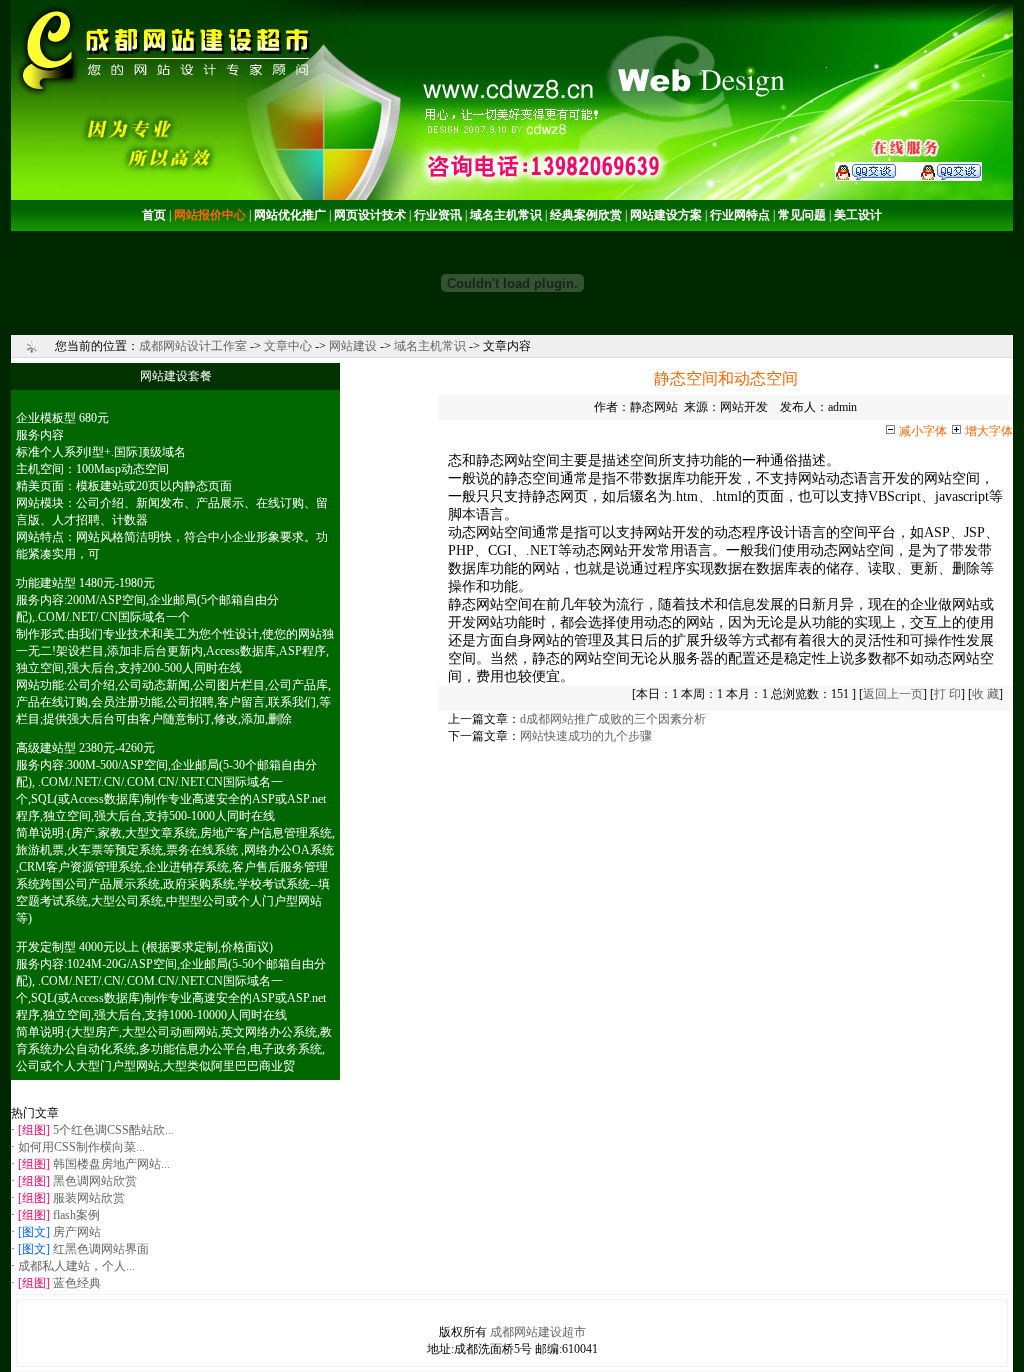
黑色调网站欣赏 (95, 1181)
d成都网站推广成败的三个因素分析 (613, 719)
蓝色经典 (77, 1283)
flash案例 (76, 1215)
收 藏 (985, 694)
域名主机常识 (430, 346)
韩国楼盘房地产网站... (111, 1164)
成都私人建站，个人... (76, 1266)
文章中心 (288, 346)
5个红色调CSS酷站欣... (113, 1130)
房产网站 (77, 1232)
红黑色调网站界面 (101, 1249)
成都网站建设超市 (538, 1332)
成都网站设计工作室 (193, 346)
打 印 (947, 694)
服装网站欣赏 (89, 1198)
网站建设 (353, 346)
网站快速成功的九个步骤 (586, 736)
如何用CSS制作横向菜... (81, 1147)
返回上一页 (893, 694)
